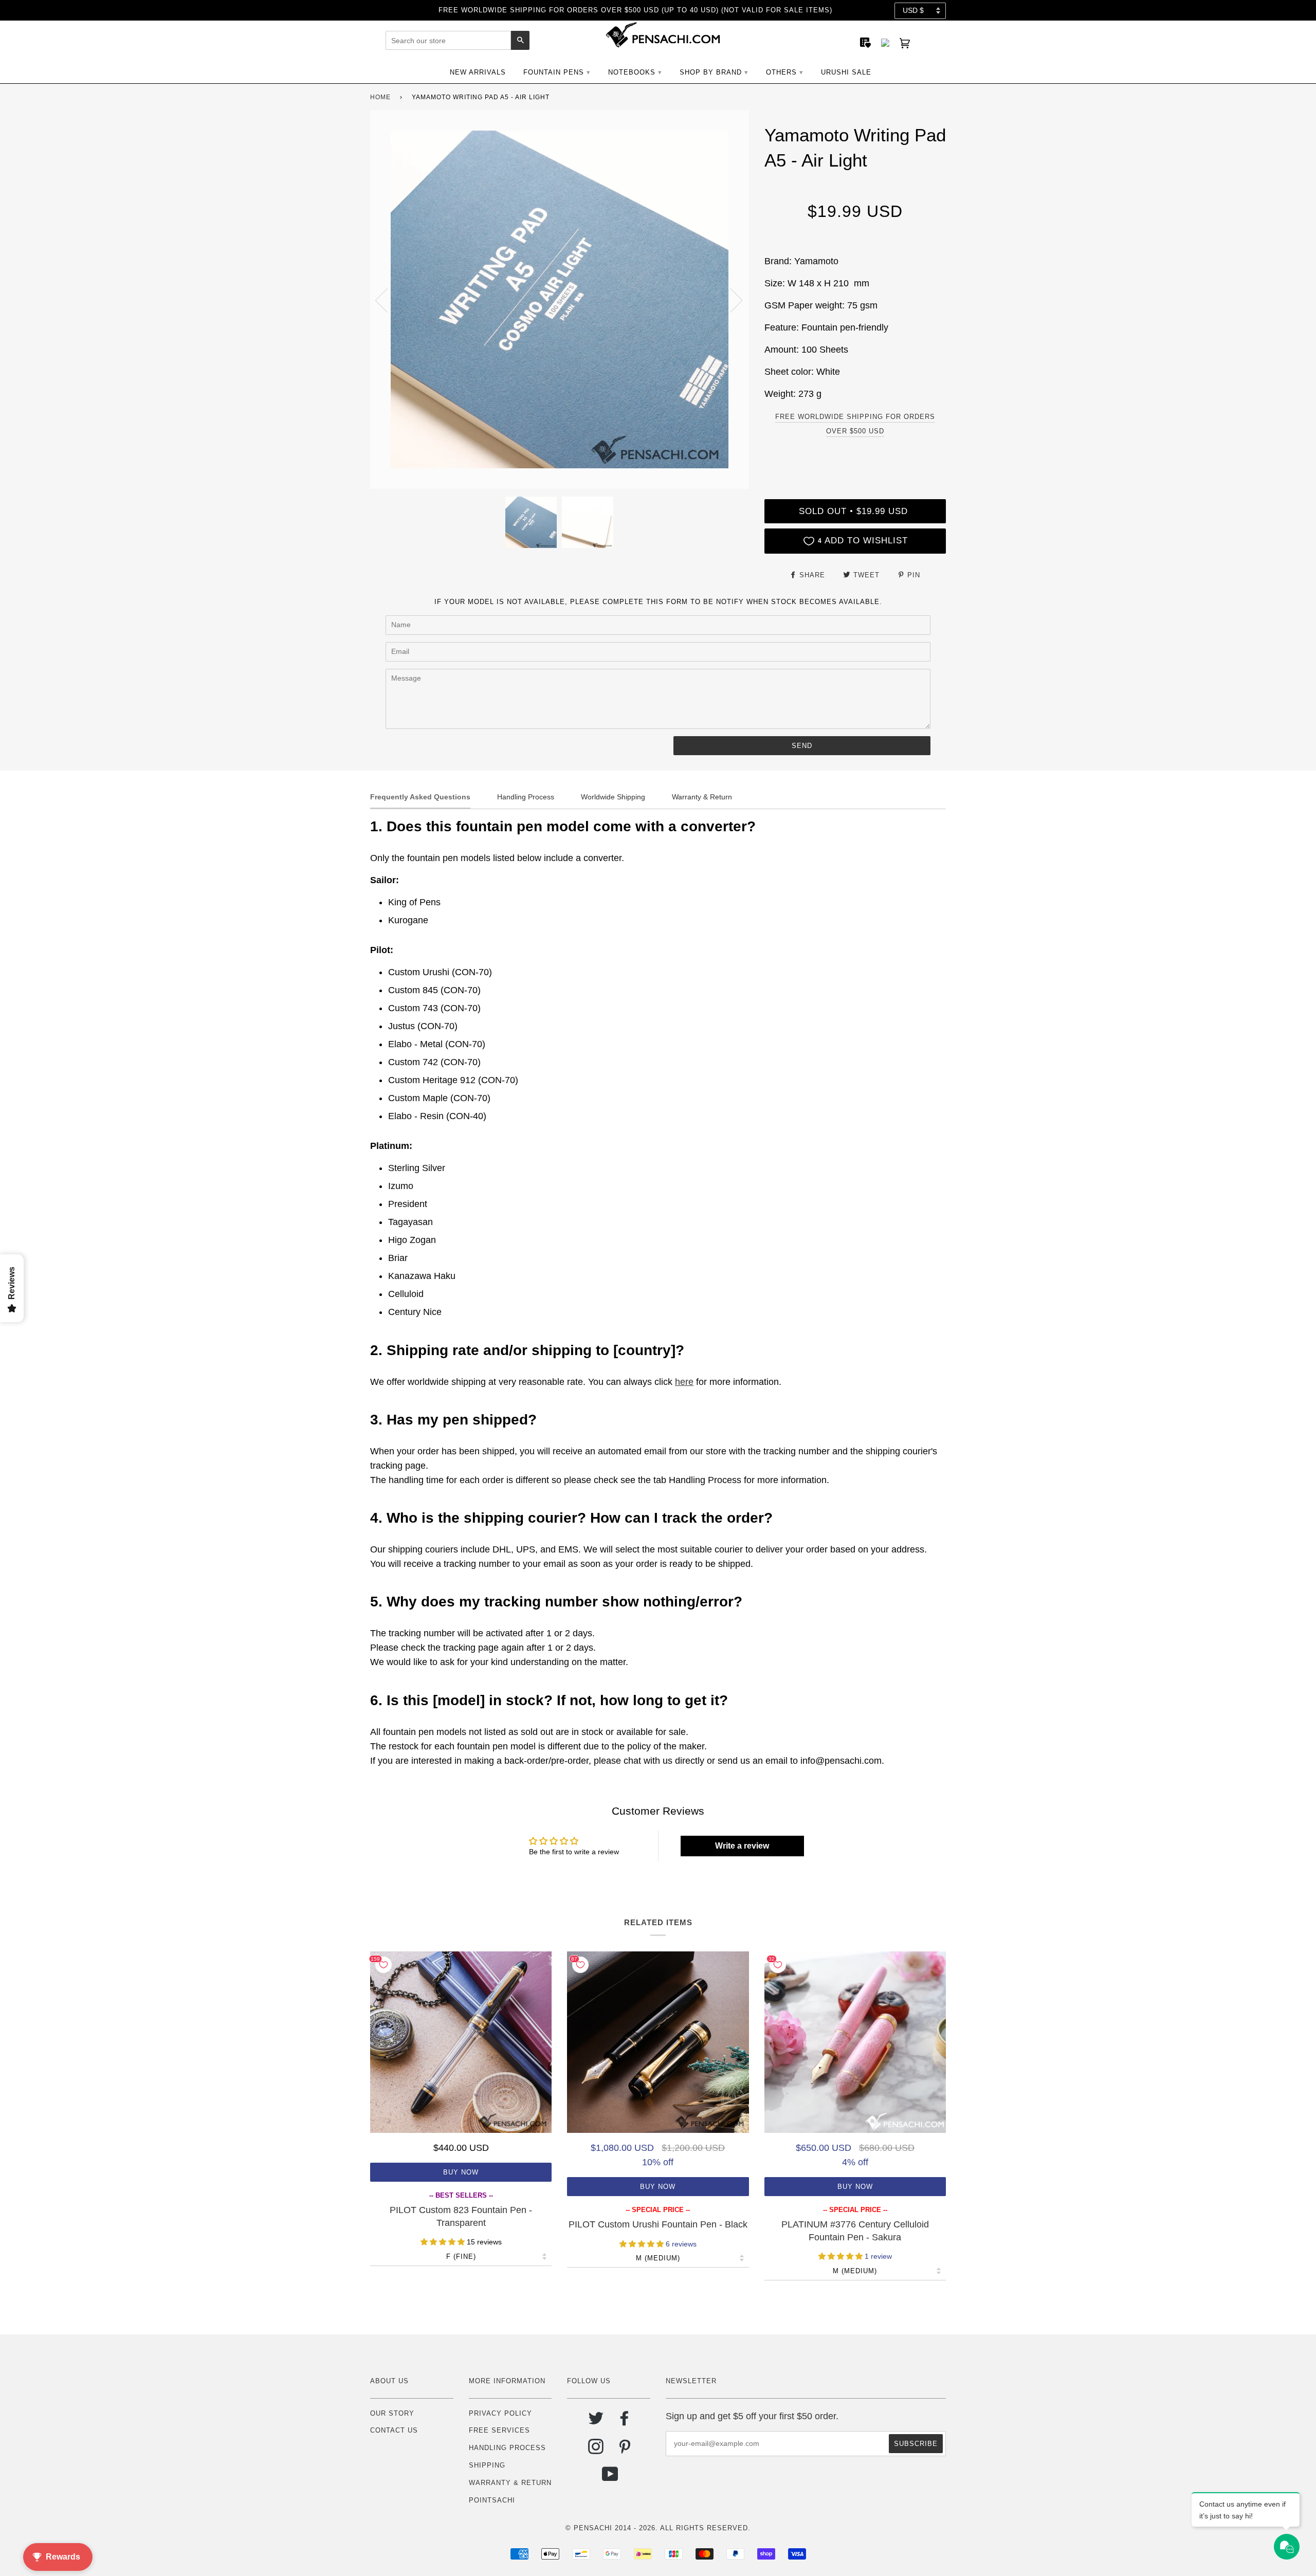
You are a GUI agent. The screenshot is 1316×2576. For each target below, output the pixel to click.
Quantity (855, 457)
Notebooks (632, 72)
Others (781, 72)
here (684, 1382)
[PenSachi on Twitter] (596, 2422)
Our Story (392, 2413)
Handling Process (507, 2448)
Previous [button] (388, 300)
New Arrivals (478, 72)
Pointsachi (492, 2500)
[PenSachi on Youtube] (610, 2478)
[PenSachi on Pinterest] (625, 2450)
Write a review (742, 1846)
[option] (560, 299)
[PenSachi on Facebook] (625, 2422)
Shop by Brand (711, 72)
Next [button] (730, 300)
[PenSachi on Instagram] (596, 2450)
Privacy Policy (500, 2413)
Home (380, 97)
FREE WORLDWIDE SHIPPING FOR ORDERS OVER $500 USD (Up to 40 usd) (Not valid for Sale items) (635, 10)
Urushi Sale (846, 72)
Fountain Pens (554, 72)
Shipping (487, 2465)
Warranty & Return (510, 2483)
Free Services (499, 2430)
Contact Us (394, 2430)
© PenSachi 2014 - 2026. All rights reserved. (658, 2528)
